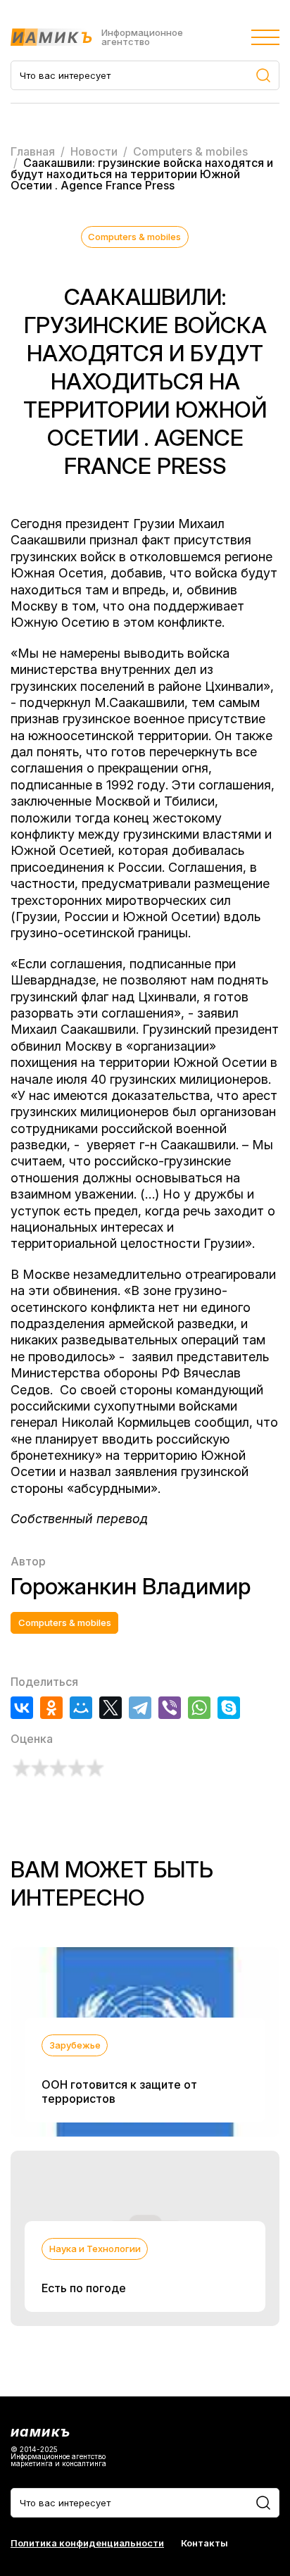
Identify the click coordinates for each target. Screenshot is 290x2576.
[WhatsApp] (199, 1708)
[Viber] (170, 1708)
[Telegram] (140, 1708)
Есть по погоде (84, 2288)
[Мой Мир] (81, 1708)
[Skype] (229, 1708)
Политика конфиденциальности (87, 2543)
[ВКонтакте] (22, 1708)
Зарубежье (75, 2045)
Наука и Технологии (95, 2249)
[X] (111, 1708)
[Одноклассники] (51, 1708)
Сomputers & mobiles (134, 237)
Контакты (204, 2543)
